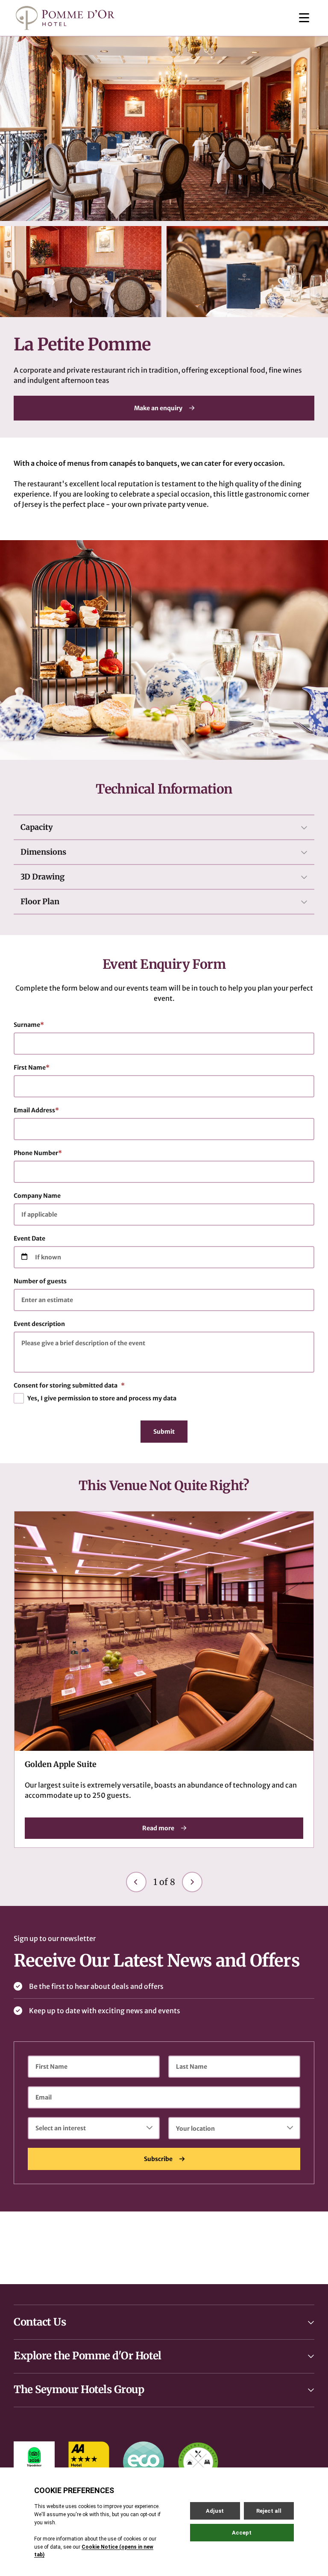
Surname (29, 1025)
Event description (39, 1324)
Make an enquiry (158, 408)
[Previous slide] (136, 1882)
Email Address (36, 1110)
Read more (158, 1828)
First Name (32, 1067)
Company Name (37, 1196)
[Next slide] (192, 1882)
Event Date (29, 1238)
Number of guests (40, 1281)
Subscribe (158, 2159)
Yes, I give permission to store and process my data (102, 1398)
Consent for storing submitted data (69, 1385)
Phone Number (38, 1153)
